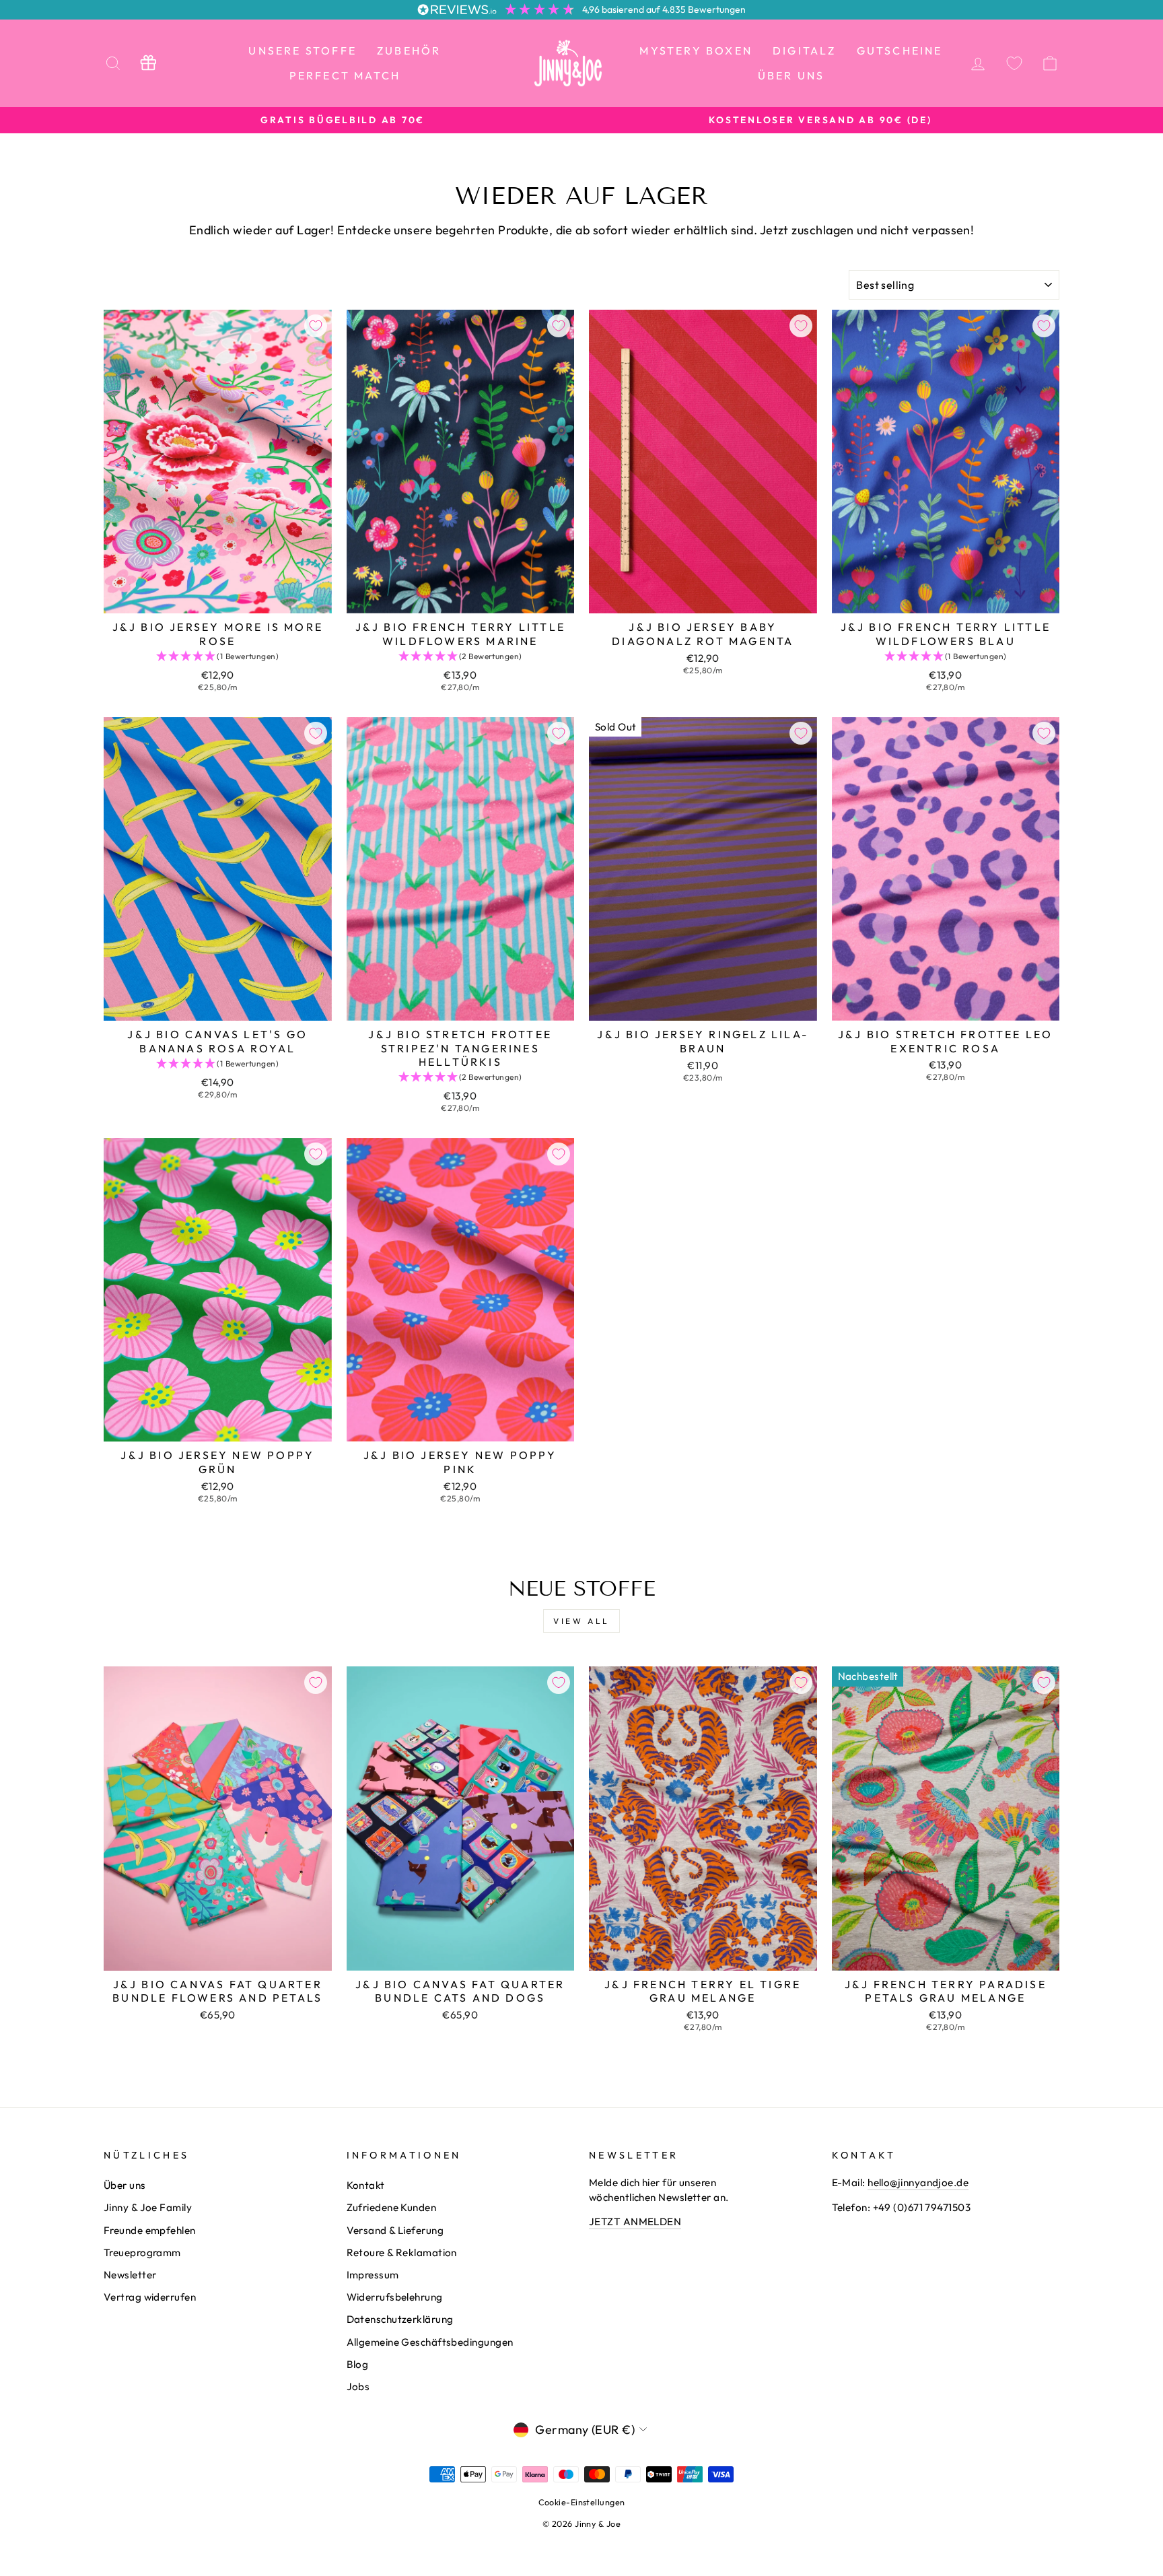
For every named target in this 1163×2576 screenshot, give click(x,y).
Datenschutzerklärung (400, 2319)
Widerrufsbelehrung (395, 2297)
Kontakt (366, 2185)
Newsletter (130, 2275)
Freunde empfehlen (150, 2230)
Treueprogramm (142, 2252)
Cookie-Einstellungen (582, 2502)
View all (581, 1621)
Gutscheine (900, 50)
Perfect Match (345, 75)
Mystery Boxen (696, 50)
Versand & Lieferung (395, 2230)
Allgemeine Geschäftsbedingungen (430, 2342)
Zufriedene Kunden (392, 2207)
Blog (358, 2364)
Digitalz (805, 50)
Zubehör (409, 50)
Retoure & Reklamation (402, 2252)
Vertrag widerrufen (150, 2297)
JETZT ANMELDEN (635, 2222)
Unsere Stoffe (303, 50)
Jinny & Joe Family (148, 2207)
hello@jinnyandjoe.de (918, 2182)
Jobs (358, 2386)
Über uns (791, 75)
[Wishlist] (1014, 63)
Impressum (373, 2275)
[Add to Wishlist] (316, 326)
